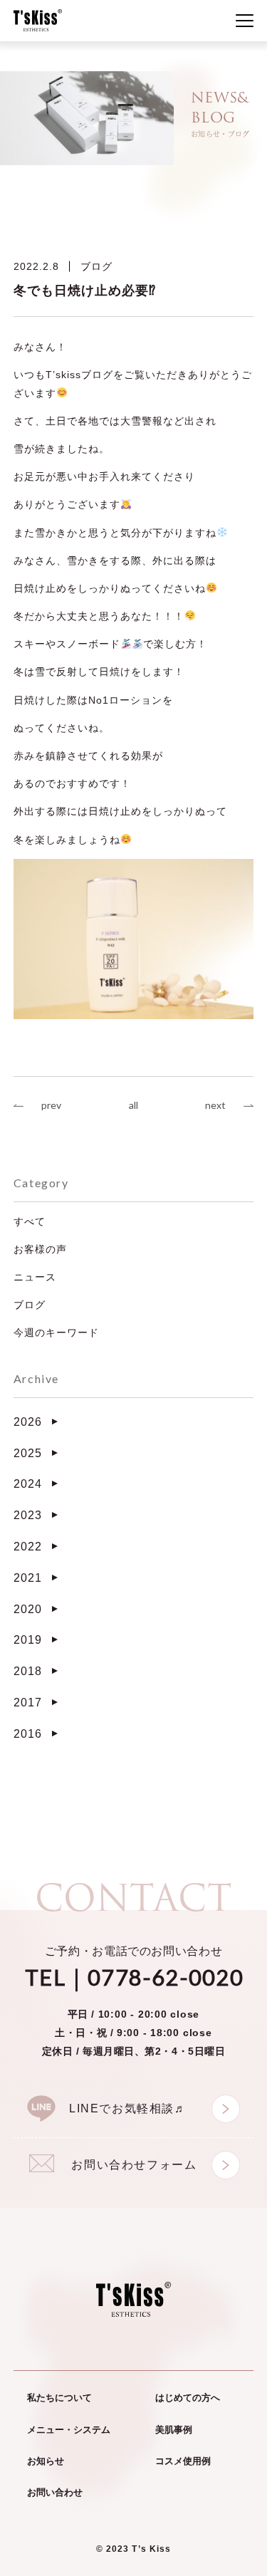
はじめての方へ (188, 2398)
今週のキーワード (56, 1333)
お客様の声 (40, 1249)
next (215, 1105)
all (133, 1105)
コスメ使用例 (183, 2461)
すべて (30, 1221)
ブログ (96, 266)
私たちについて (59, 2398)
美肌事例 (174, 2430)
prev (51, 1105)
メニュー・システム (69, 2430)
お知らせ (46, 2461)
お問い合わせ (55, 2492)
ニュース (35, 1277)
